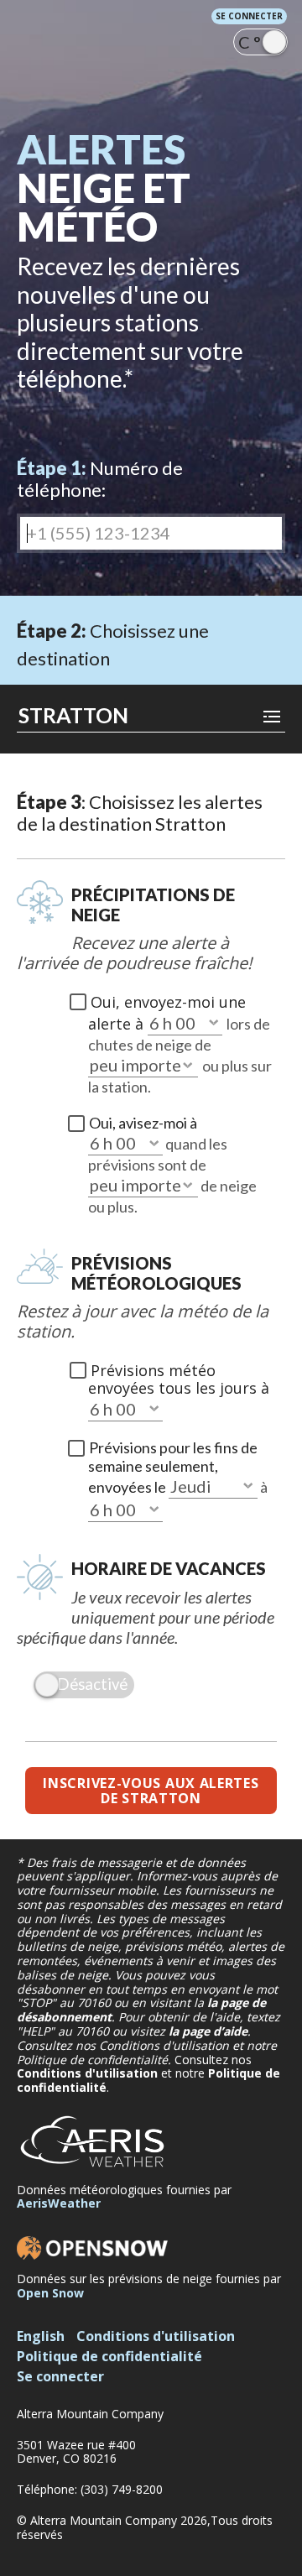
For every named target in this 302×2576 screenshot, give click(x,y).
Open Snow (50, 2293)
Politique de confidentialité (109, 2356)
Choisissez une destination (113, 644)
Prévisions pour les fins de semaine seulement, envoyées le (173, 1467)
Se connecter (249, 16)
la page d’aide (208, 2031)
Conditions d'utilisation (87, 2073)
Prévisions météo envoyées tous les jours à (179, 1379)
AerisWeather (59, 2203)
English (41, 2336)
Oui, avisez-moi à (143, 1123)
